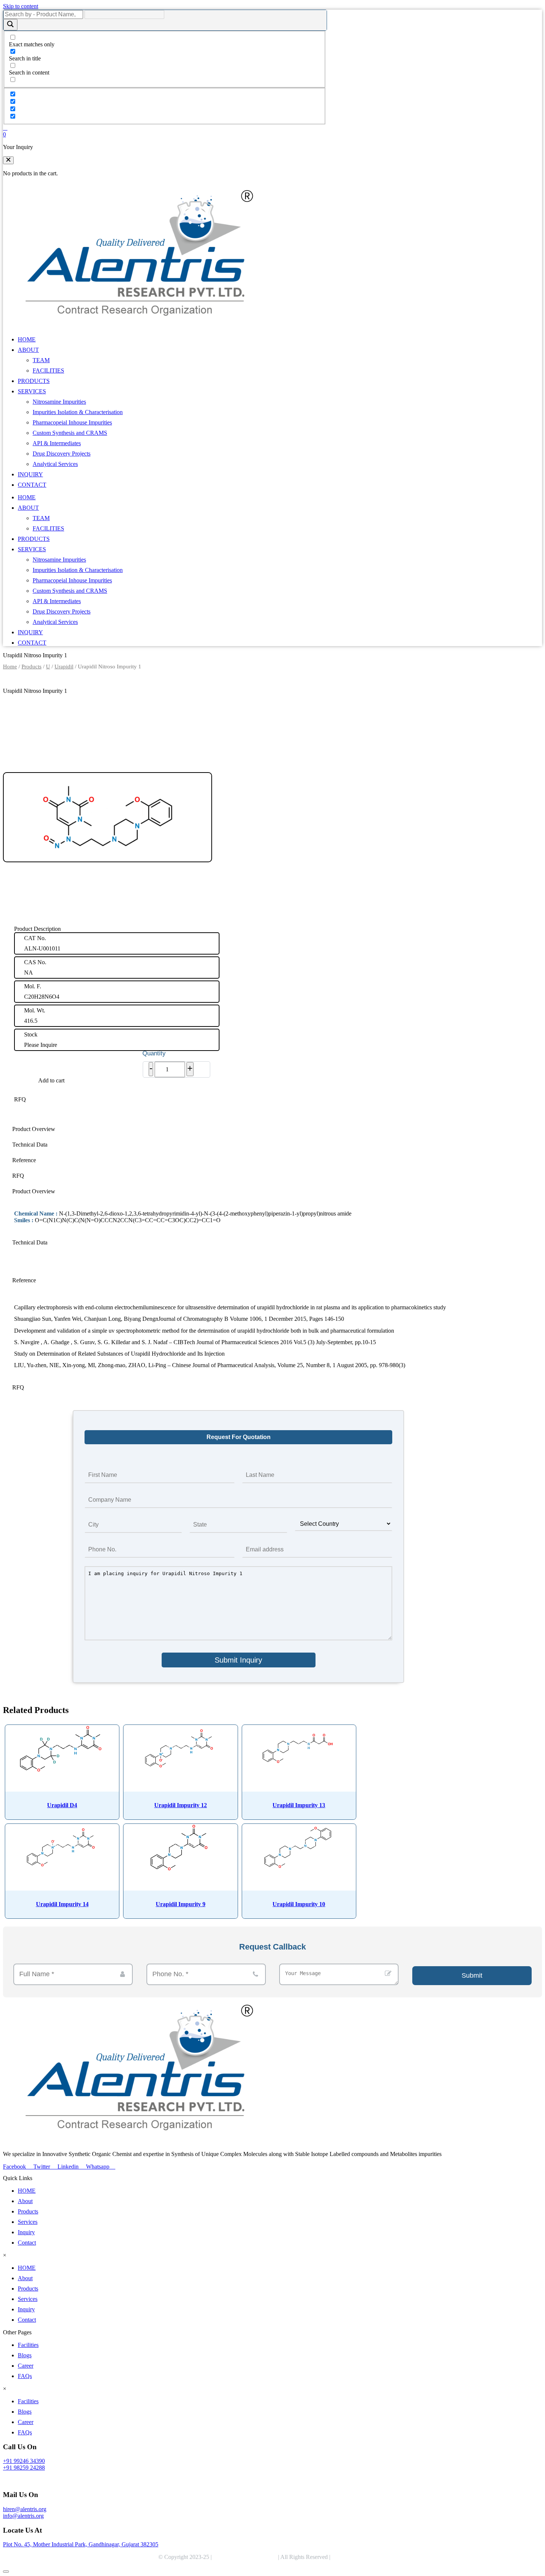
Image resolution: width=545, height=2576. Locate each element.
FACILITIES (48, 371)
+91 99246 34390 (24, 2461)
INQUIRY (30, 474)
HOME (27, 339)
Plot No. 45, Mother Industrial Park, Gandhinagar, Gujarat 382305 (81, 2544)
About (25, 2201)
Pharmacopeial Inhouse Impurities (72, 422)
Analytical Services (55, 464)
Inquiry (26, 2232)
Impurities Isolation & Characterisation (78, 412)
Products (32, 667)
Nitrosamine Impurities (59, 402)
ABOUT (28, 350)
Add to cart (51, 1080)
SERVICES (32, 391)
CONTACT (32, 485)
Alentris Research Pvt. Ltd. (245, 2557)
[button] (8, 160)
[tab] (238, 1129)
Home (10, 667)
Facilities (28, 2345)
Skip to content (21, 6)
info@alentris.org (23, 2516)
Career (26, 2366)
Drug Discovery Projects (62, 454)
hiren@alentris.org (25, 2509)
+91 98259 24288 (24, 2468)
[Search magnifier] (10, 25)
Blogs (25, 2355)
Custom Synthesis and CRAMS (70, 433)
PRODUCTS (34, 381)
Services (28, 2222)
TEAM (41, 360)
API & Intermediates (57, 443)
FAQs (25, 2376)
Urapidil (64, 667)
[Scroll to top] (6, 2572)
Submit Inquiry (238, 1660)
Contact (27, 2243)
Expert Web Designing (360, 2557)
